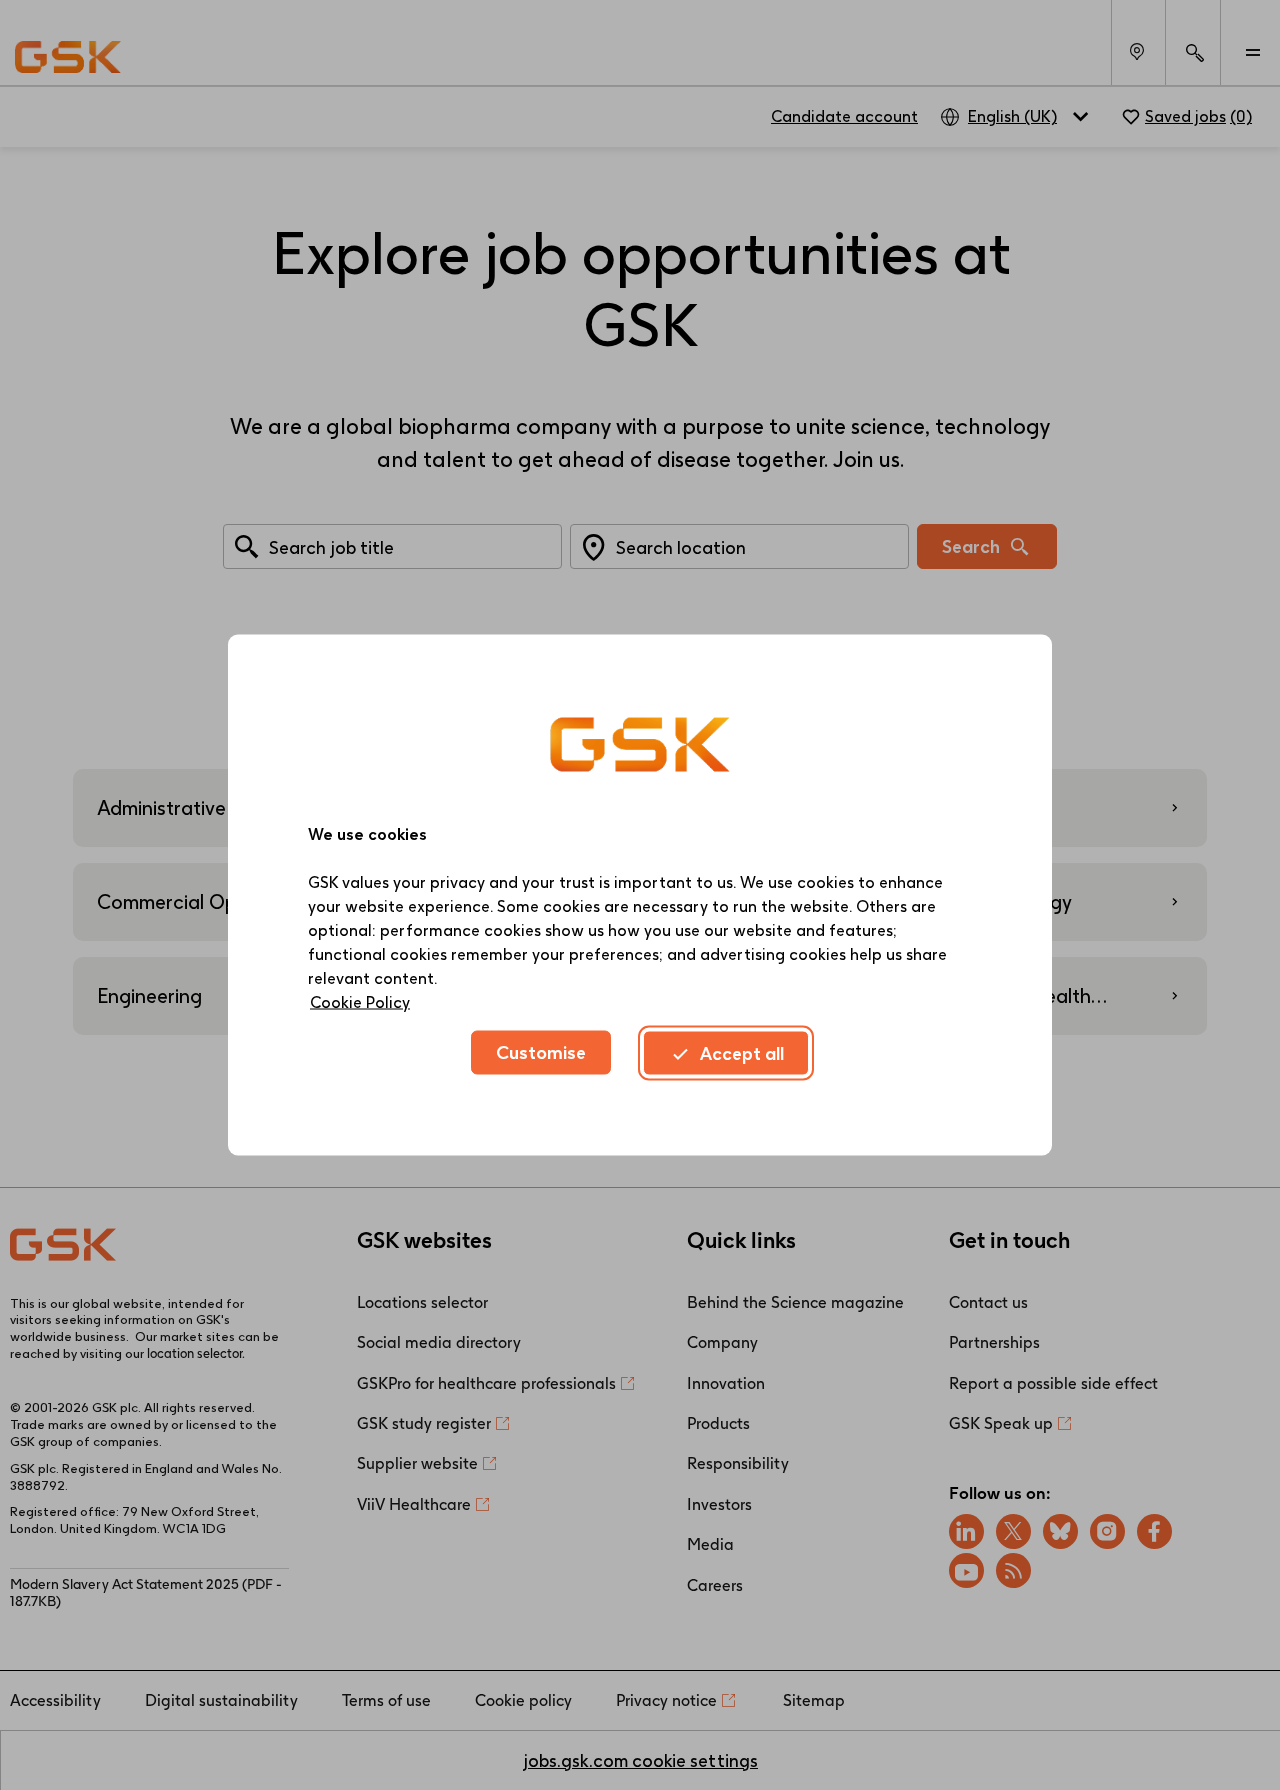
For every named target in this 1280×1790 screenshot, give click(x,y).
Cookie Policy (360, 1002)
